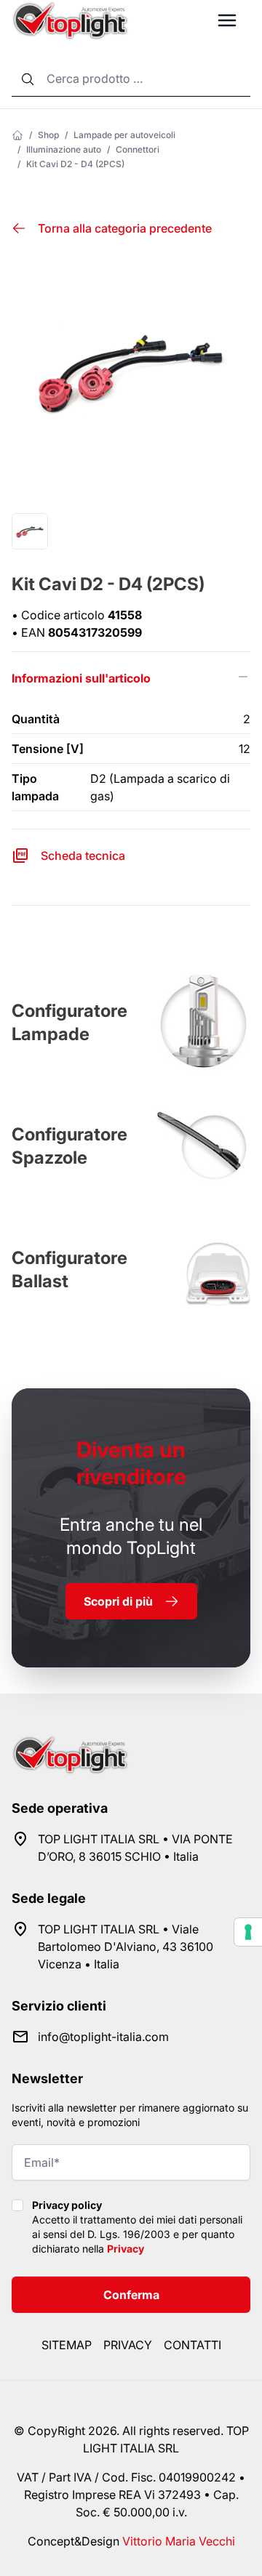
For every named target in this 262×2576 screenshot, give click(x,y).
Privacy (126, 2249)
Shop (48, 135)
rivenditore (131, 1463)
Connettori (138, 149)
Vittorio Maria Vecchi (179, 2541)
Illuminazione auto (64, 149)
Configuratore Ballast (70, 1269)
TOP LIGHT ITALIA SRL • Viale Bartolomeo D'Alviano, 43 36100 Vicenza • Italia (126, 1947)
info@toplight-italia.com (103, 2037)
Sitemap (67, 2345)
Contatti (192, 2345)
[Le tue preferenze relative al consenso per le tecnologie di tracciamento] (248, 1932)
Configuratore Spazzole (70, 1146)
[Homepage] (17, 135)
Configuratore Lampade (70, 1022)
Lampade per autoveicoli (124, 135)
